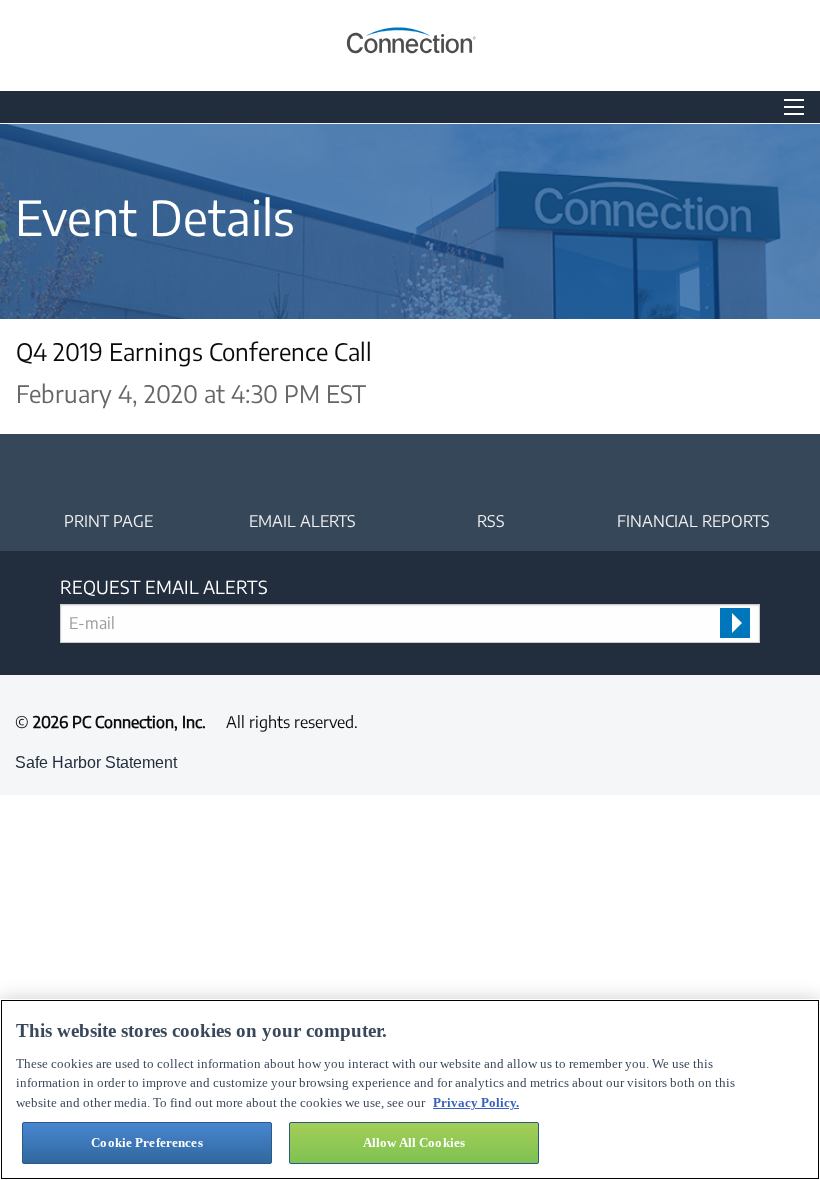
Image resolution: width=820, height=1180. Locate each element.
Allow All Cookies (414, 1142)
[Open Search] (794, 107)
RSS (491, 521)
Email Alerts (302, 521)
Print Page (108, 521)
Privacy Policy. (476, 1102)
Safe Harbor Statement (96, 762)
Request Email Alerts (164, 586)
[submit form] (735, 623)
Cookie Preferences (146, 1142)
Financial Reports (693, 521)
